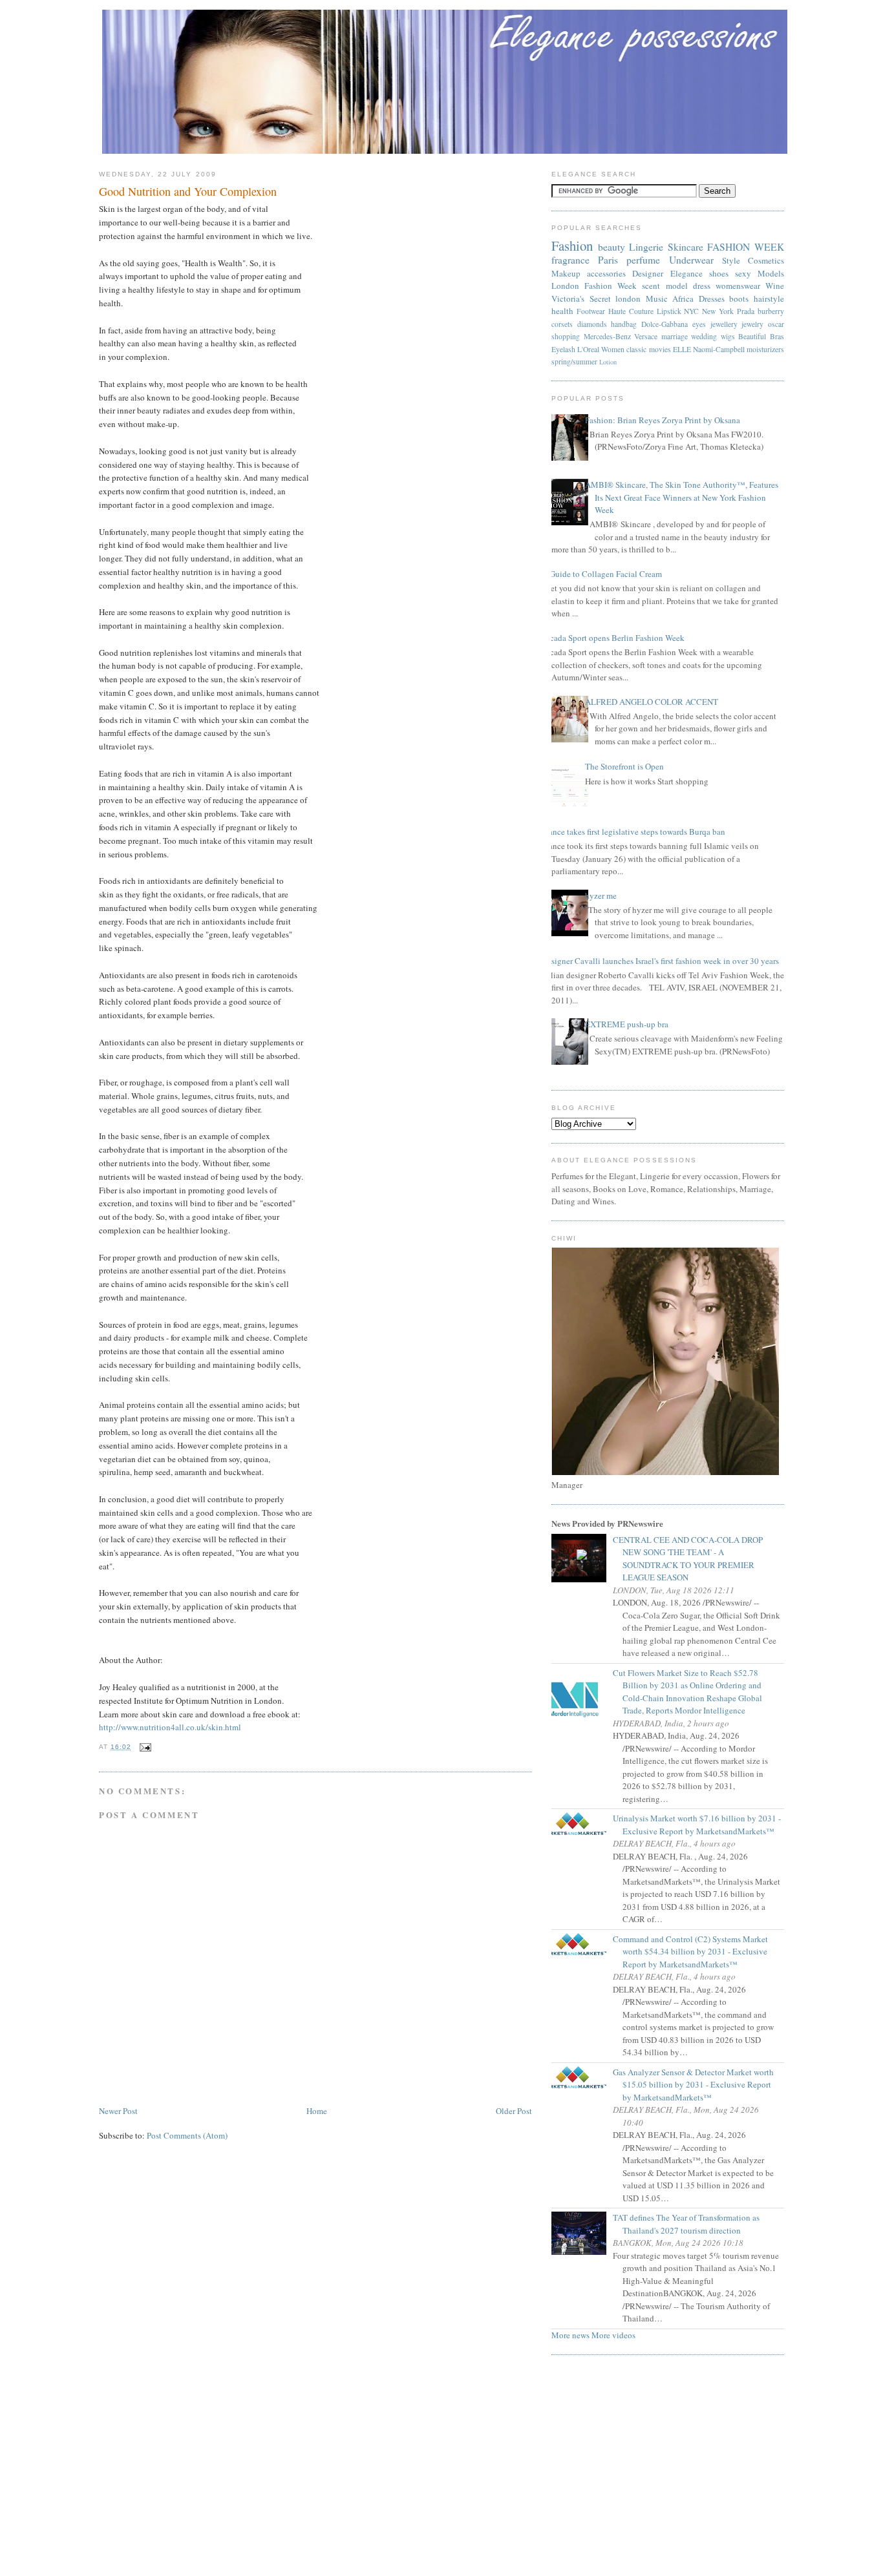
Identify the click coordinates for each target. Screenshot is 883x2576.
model (677, 286)
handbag (624, 324)
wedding (704, 336)
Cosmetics (766, 260)
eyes (699, 324)
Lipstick (669, 311)
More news (570, 2335)
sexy (743, 273)
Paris (608, 260)
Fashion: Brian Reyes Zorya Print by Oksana (663, 420)
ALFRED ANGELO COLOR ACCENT (652, 702)
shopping (566, 336)
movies (660, 349)
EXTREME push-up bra (627, 1024)
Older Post (514, 2111)
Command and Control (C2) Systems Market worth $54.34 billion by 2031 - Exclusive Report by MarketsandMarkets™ (695, 1952)
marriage (675, 336)
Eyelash (563, 349)
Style (731, 260)
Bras (777, 336)
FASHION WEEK (746, 247)
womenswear (738, 286)
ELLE (682, 349)
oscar (776, 324)
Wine (775, 286)
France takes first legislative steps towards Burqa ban (633, 832)
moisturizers (765, 349)
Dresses (712, 298)
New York (718, 311)
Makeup (566, 273)
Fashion (572, 246)
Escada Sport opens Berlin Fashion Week (613, 638)
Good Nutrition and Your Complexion (188, 191)
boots (739, 298)
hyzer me (601, 895)
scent (651, 286)
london (628, 298)
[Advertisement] (441, 2469)
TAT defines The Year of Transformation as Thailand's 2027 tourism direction (691, 2224)
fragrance (570, 260)
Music (657, 298)
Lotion (608, 362)
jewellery (724, 324)
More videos (613, 2335)
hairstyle (769, 298)
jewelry (752, 324)
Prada (746, 311)
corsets (562, 324)
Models (771, 273)
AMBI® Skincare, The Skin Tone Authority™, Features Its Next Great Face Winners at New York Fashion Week (682, 497)
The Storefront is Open (624, 766)
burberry (771, 311)
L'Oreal (588, 349)
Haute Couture (631, 311)
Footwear (591, 311)
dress (702, 286)
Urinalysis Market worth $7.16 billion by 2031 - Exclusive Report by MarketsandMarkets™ (702, 1825)
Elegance (686, 273)
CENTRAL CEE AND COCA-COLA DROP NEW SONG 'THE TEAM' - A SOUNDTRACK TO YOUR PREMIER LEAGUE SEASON (693, 1559)
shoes (719, 273)
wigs (728, 336)
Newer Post (118, 2111)
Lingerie (646, 247)
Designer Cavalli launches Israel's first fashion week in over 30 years (660, 961)
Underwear (691, 260)
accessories (606, 273)
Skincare (686, 247)
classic (636, 349)
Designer (648, 273)
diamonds (592, 324)
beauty (612, 247)
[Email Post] (144, 1747)
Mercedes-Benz (607, 336)
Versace (646, 336)
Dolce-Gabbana (665, 324)
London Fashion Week (594, 286)
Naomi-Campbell (719, 349)
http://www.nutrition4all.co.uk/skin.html (170, 1727)
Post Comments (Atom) (187, 2135)
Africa (683, 298)
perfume (643, 260)
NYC (691, 311)
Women (613, 349)
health (562, 311)
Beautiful (752, 336)
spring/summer (574, 361)
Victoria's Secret (581, 298)
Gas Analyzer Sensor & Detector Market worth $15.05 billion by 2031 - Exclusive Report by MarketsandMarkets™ (698, 2085)
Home (317, 2111)
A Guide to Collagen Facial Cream (602, 574)
